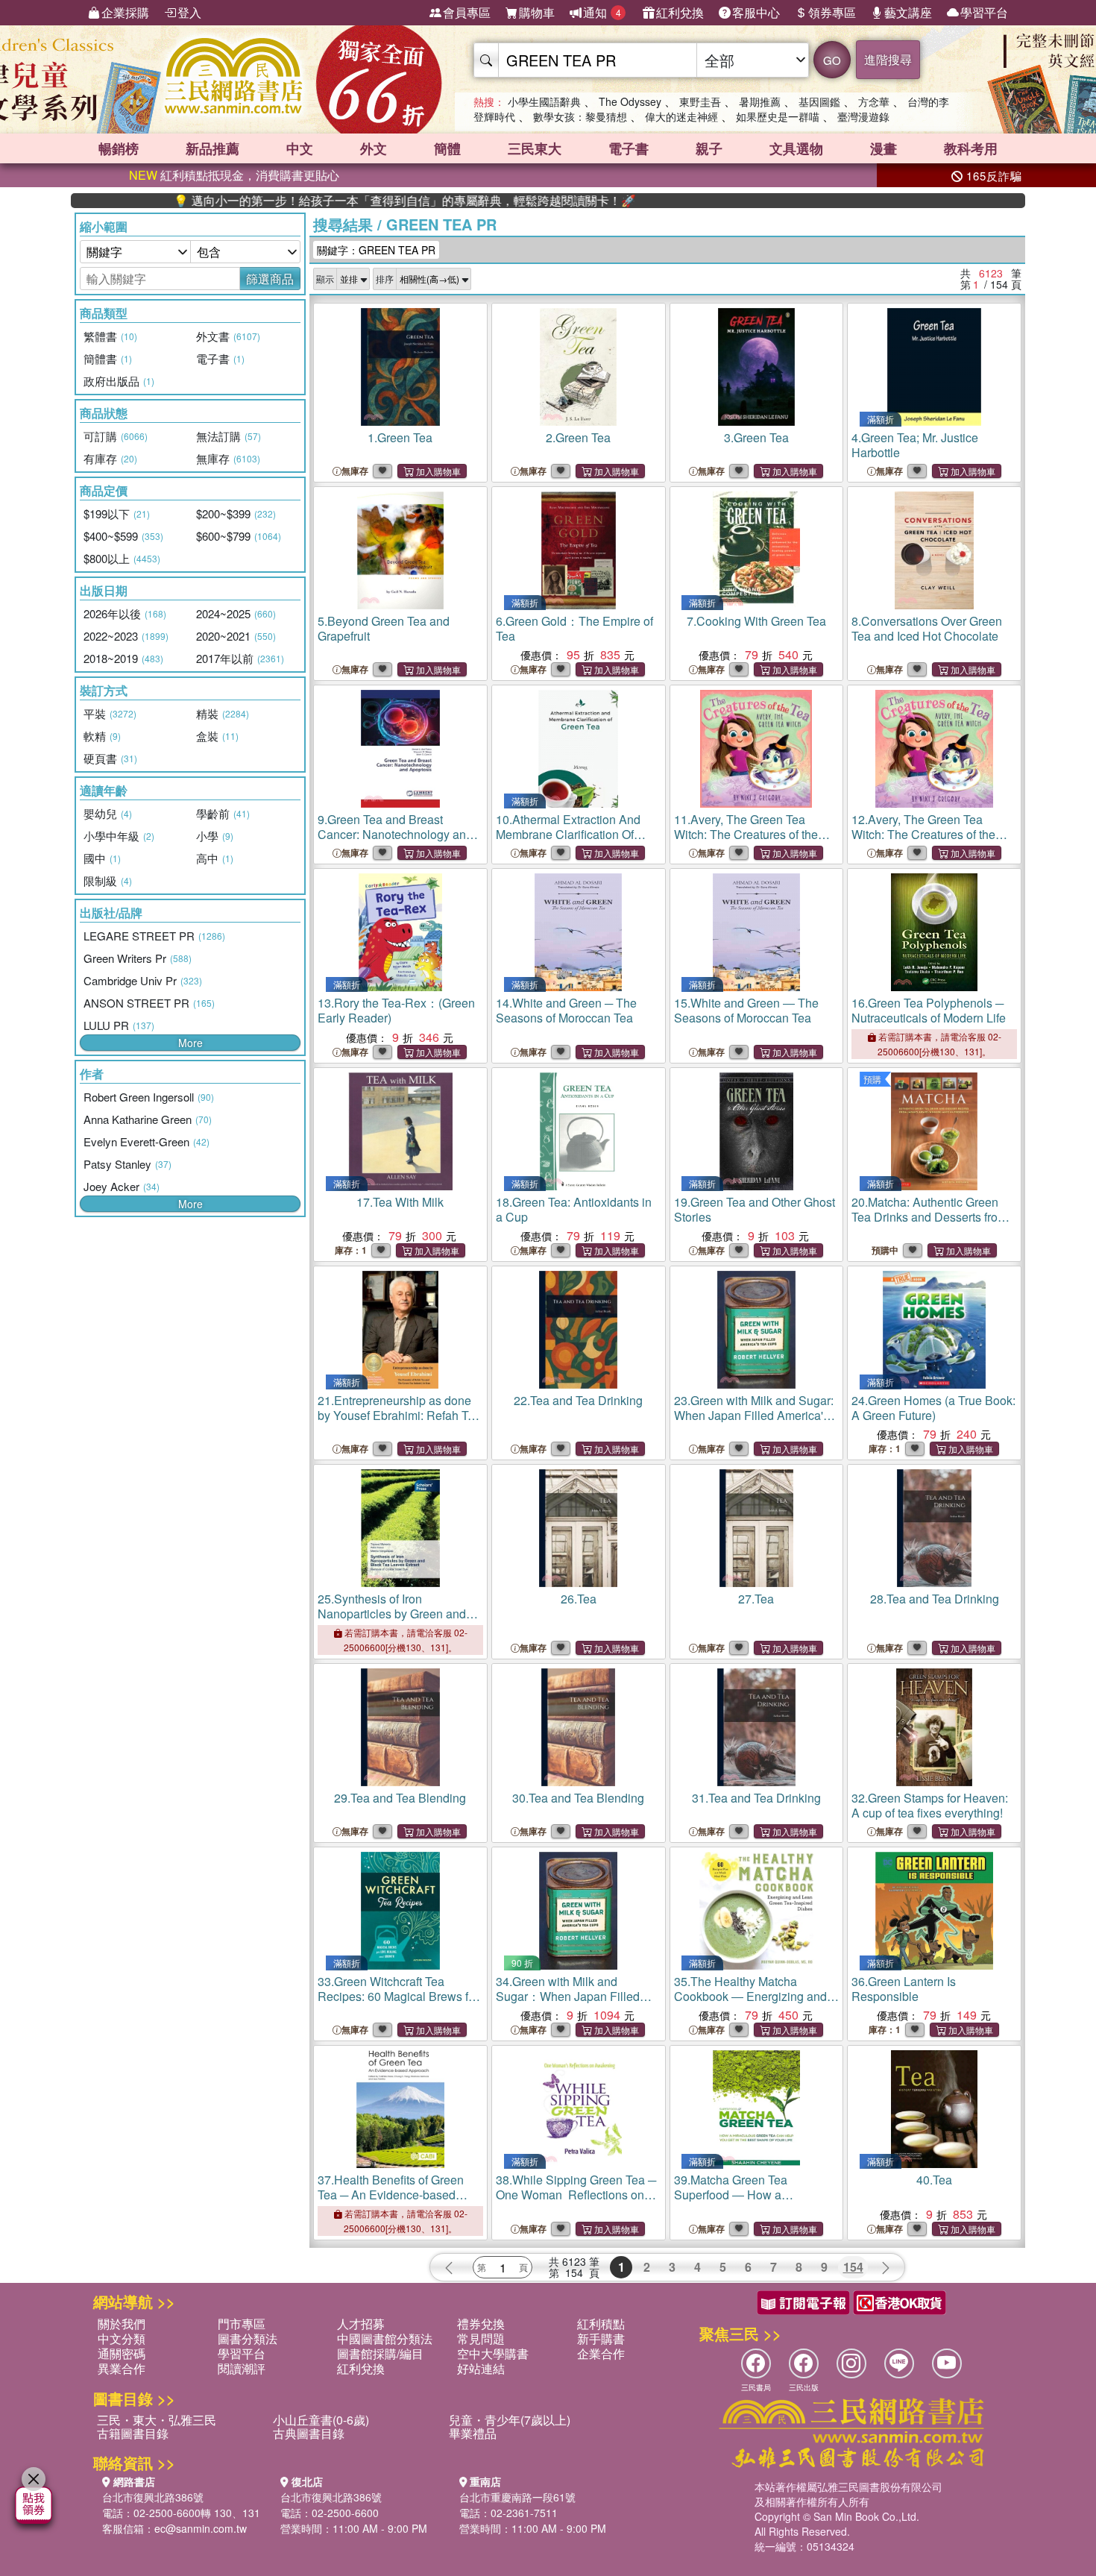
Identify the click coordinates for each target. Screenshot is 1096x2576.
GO (832, 60)
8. (927, 628)
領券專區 (832, 12)
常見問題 (481, 2338)
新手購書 (601, 2338)
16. (929, 1010)
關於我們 (122, 2324)
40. (934, 2180)
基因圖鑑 (819, 101)
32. (930, 1805)
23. (754, 1415)
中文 (300, 148)
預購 (872, 1079)
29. (400, 1798)
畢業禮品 (473, 2433)
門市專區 (242, 2324)
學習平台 (984, 12)
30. (578, 1798)
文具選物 (796, 148)
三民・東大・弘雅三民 (157, 2420)
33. (398, 1996)
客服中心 (756, 12)
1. (400, 437)
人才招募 (361, 2324)
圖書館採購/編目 (380, 2353)
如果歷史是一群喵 (778, 116)
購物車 (537, 12)
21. (399, 1423)
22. (578, 1400)
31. (756, 1798)
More (190, 1043)
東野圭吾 (700, 101)
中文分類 (122, 2338)
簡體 (447, 148)
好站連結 (481, 2368)
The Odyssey (630, 101)
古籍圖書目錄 (133, 2433)
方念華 (874, 101)
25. (392, 1614)
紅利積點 (601, 2324)
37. (391, 2195)
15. (746, 1010)
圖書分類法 (248, 2338)
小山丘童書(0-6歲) (321, 2420)
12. (923, 834)
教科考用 (971, 148)
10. (568, 834)
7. (756, 621)
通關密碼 (122, 2353)
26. (579, 1599)
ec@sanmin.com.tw (201, 2528)
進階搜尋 (888, 59)
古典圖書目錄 (309, 2433)
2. (578, 437)
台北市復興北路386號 (153, 2497)
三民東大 (535, 148)
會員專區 (467, 12)
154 (853, 2267)
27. (756, 1599)
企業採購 (125, 12)
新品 (212, 148)
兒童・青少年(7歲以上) (510, 2420)
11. (746, 834)
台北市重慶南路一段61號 (517, 2497)
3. (756, 437)
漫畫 (884, 148)
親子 (709, 148)
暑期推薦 (760, 101)
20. (929, 1224)
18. (574, 1209)
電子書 (629, 148)
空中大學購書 (493, 2353)
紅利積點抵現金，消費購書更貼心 (234, 175)
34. (568, 1996)
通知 (602, 12)
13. (396, 1010)
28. (935, 1599)
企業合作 (601, 2353)
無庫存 (355, 471)
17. (400, 1202)
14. (566, 1010)
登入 (189, 12)
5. (384, 628)
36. (904, 1989)
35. (750, 2004)
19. (755, 1209)
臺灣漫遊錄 (863, 116)
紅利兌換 (680, 12)
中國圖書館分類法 (385, 2338)
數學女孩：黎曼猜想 (580, 116)
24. (933, 1408)
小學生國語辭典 (544, 101)
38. (576, 2195)
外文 (374, 148)
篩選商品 (270, 279)
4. (915, 445)
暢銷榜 (119, 148)
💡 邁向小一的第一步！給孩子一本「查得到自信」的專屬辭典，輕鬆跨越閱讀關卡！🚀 (331, 201)
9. (395, 834)
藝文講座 (908, 12)
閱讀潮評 (242, 2368)
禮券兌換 (481, 2324)
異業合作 (122, 2368)
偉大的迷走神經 (681, 116)
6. (574, 628)
